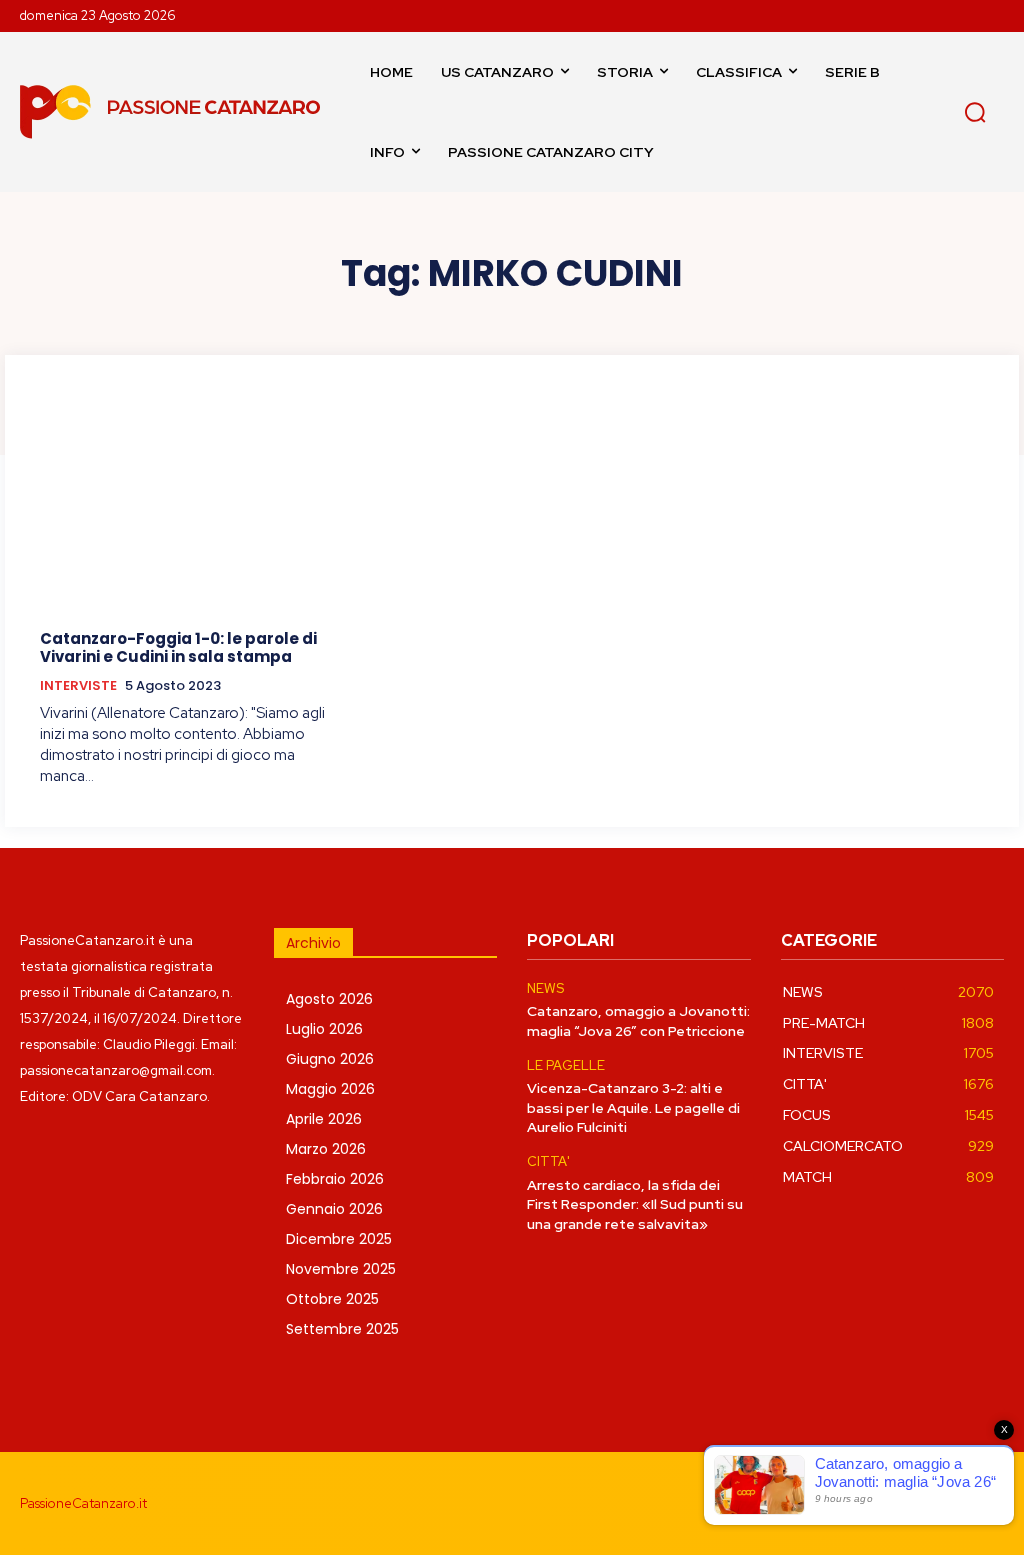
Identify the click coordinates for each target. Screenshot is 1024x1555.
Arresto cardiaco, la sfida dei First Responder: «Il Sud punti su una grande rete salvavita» (635, 1204)
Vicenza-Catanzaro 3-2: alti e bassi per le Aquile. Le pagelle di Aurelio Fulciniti (633, 1107)
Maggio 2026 (330, 1089)
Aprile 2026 (324, 1119)
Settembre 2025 (342, 1329)
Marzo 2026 (326, 1149)
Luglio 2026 (324, 1029)
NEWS (545, 989)
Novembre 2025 (341, 1269)
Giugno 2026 (330, 1059)
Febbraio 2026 (335, 1179)
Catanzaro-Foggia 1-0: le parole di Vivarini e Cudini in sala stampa (178, 647)
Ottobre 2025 (332, 1299)
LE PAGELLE (566, 1066)
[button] (975, 112)
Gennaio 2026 (334, 1209)
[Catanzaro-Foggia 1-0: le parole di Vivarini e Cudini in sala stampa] (190, 504)
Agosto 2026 (329, 999)
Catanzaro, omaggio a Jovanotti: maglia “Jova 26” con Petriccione (638, 1021)
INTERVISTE (78, 686)
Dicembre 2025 (339, 1239)
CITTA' (548, 1162)
